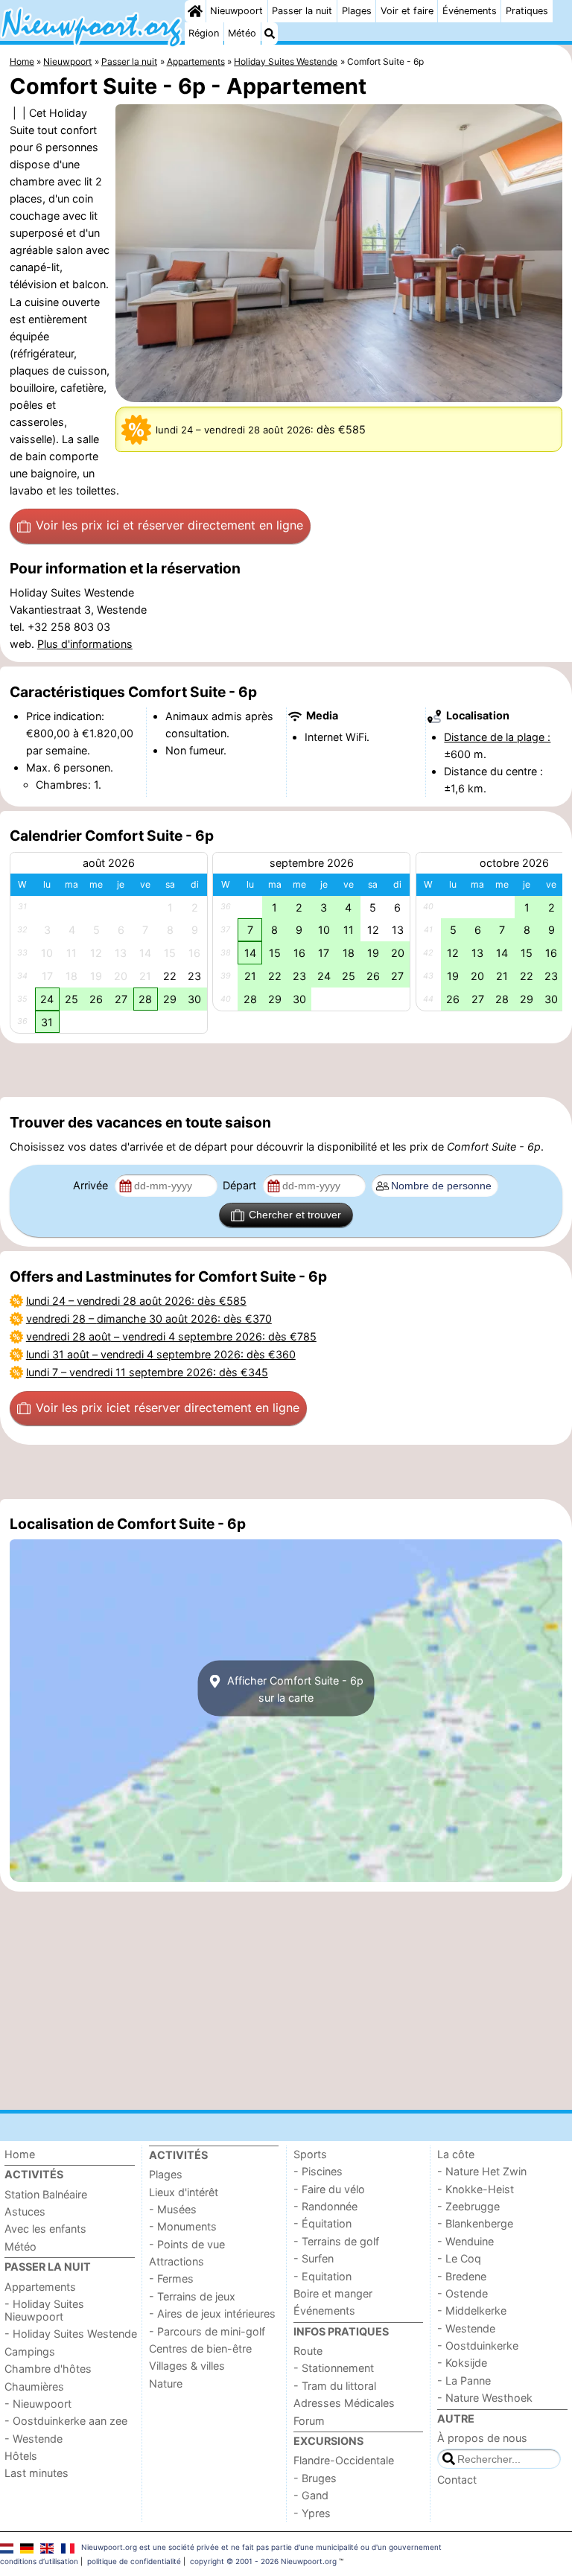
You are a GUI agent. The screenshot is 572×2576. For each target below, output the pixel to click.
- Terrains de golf (336, 2241)
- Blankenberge (475, 2223)
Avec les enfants (45, 2229)
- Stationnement (334, 2368)
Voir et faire (407, 11)
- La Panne (464, 2381)
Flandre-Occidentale (344, 2460)
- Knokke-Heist (476, 2189)
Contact (457, 2480)
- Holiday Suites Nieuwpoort (44, 2310)
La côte (456, 2154)
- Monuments (183, 2226)
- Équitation (322, 2223)
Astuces (25, 2211)
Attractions (177, 2261)
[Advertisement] (286, 1070)
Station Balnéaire (46, 2194)
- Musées (173, 2209)
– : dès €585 (136, 1301)
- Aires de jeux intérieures (212, 2313)
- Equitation (322, 2276)
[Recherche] (270, 34)
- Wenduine (465, 2241)
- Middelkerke (472, 2311)
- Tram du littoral (335, 2386)
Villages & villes (187, 2366)
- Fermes (171, 2278)
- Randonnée (325, 2206)
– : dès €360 (161, 1354)
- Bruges (315, 2478)
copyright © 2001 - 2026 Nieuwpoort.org (263, 2561)
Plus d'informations (85, 644)
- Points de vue (187, 2244)
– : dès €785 (171, 1336)
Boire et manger (333, 2293)
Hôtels (21, 2456)
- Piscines (318, 2171)
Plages (357, 11)
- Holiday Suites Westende (71, 2334)
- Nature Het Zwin (482, 2171)
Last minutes (36, 2473)
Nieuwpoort (236, 11)
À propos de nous (482, 2438)
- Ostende (463, 2293)
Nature (166, 2383)
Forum (309, 2421)
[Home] (195, 11)
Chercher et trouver (295, 1215)
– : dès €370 (149, 1319)
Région (204, 33)
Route (308, 2351)
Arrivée (92, 1185)
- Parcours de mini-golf (207, 2331)
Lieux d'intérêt (184, 2192)
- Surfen (314, 2258)
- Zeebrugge (468, 2206)
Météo (242, 33)
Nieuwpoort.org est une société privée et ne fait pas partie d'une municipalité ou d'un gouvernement (261, 2547)
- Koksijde (462, 2363)
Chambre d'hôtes (48, 2369)
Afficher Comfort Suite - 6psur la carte (294, 1688)
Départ (241, 1185)
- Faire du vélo (329, 2189)
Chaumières (34, 2386)
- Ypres (312, 2513)
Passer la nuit (302, 11)
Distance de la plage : (497, 737)
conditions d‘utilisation (39, 2561)
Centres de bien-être (200, 2348)
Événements (470, 11)
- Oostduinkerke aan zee (66, 2421)
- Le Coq (459, 2258)
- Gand (311, 2495)
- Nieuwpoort (38, 2404)
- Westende (34, 2439)
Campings (30, 2351)
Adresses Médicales (344, 2403)
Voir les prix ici (169, 525)
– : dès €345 (147, 1372)
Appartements (40, 2287)
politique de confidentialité (134, 2561)
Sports (310, 2154)
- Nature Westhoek (485, 2398)
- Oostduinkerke (478, 2346)
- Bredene (462, 2276)
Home (20, 2154)
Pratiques (527, 11)
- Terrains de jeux (192, 2296)
